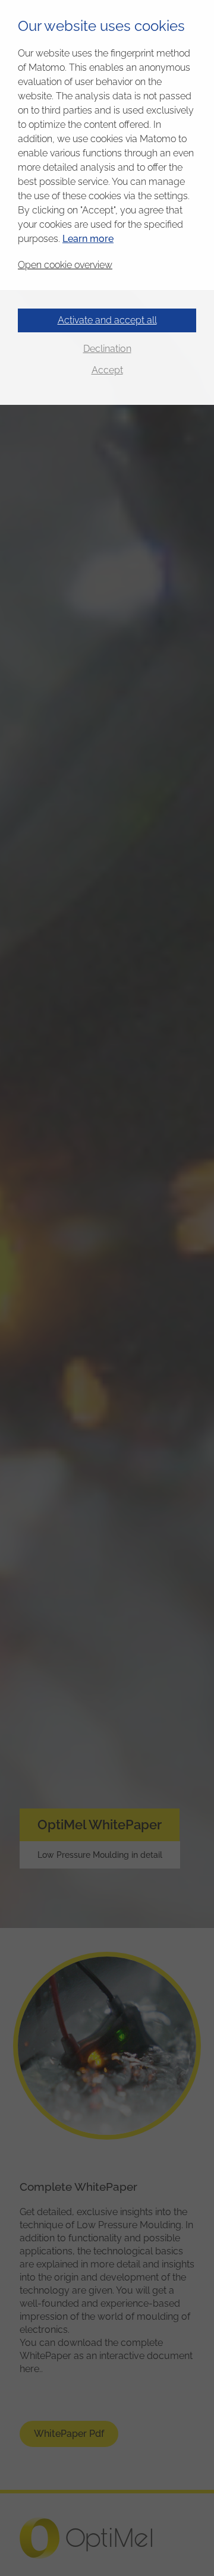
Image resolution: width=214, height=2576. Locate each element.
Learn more (88, 239)
